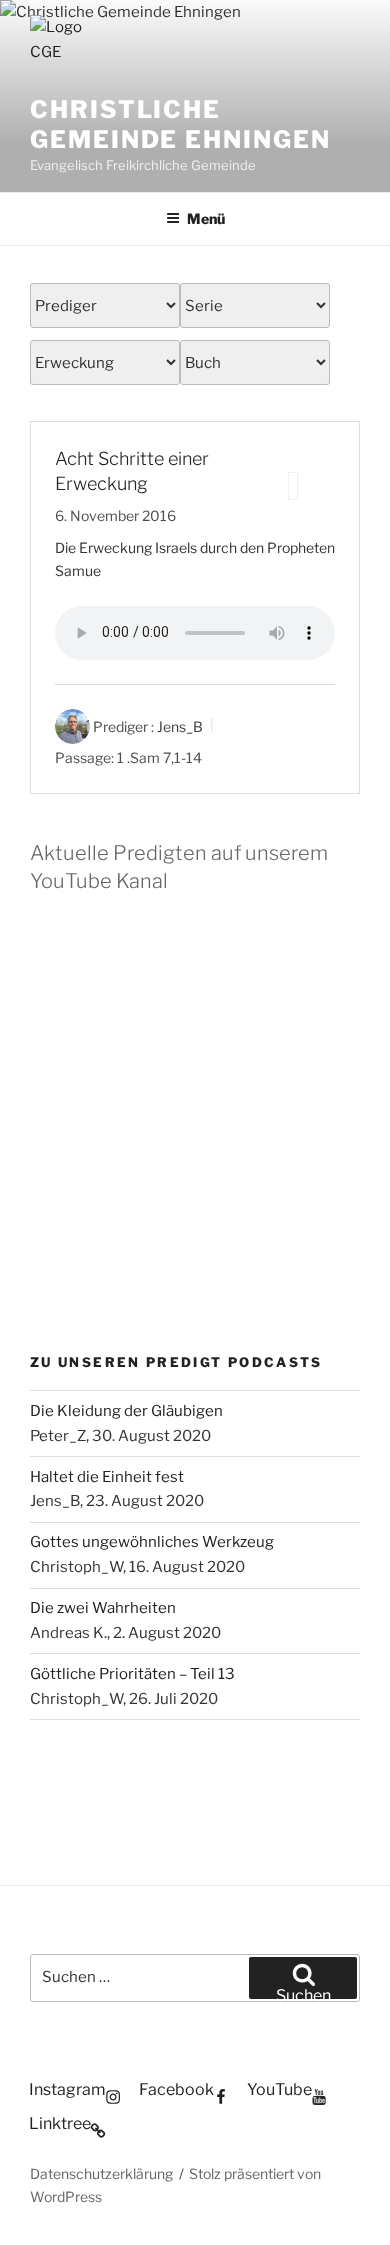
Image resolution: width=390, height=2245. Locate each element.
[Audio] (293, 486)
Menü (206, 218)
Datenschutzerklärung (101, 2173)
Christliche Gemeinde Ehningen (180, 124)
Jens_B (180, 726)
